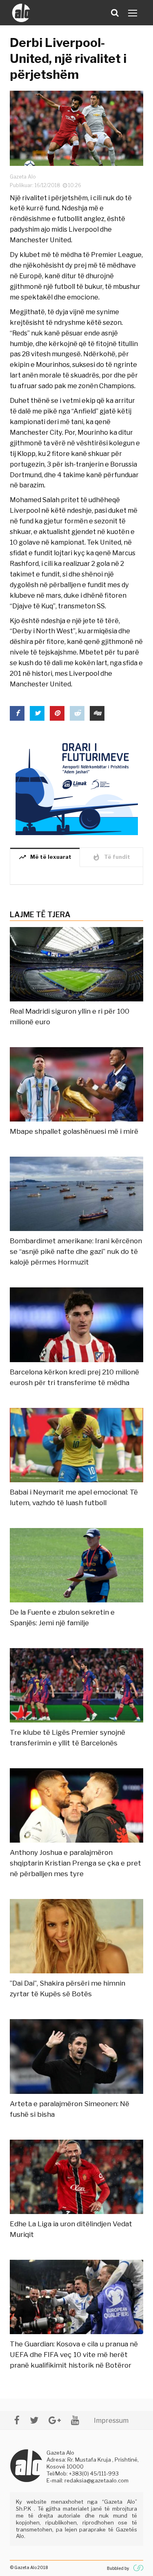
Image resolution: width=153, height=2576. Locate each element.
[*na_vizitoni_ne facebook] (17, 2420)
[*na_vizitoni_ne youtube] (75, 2420)
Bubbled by (118, 2568)
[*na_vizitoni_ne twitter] (34, 2420)
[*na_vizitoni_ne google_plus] (55, 2420)
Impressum (111, 2421)
